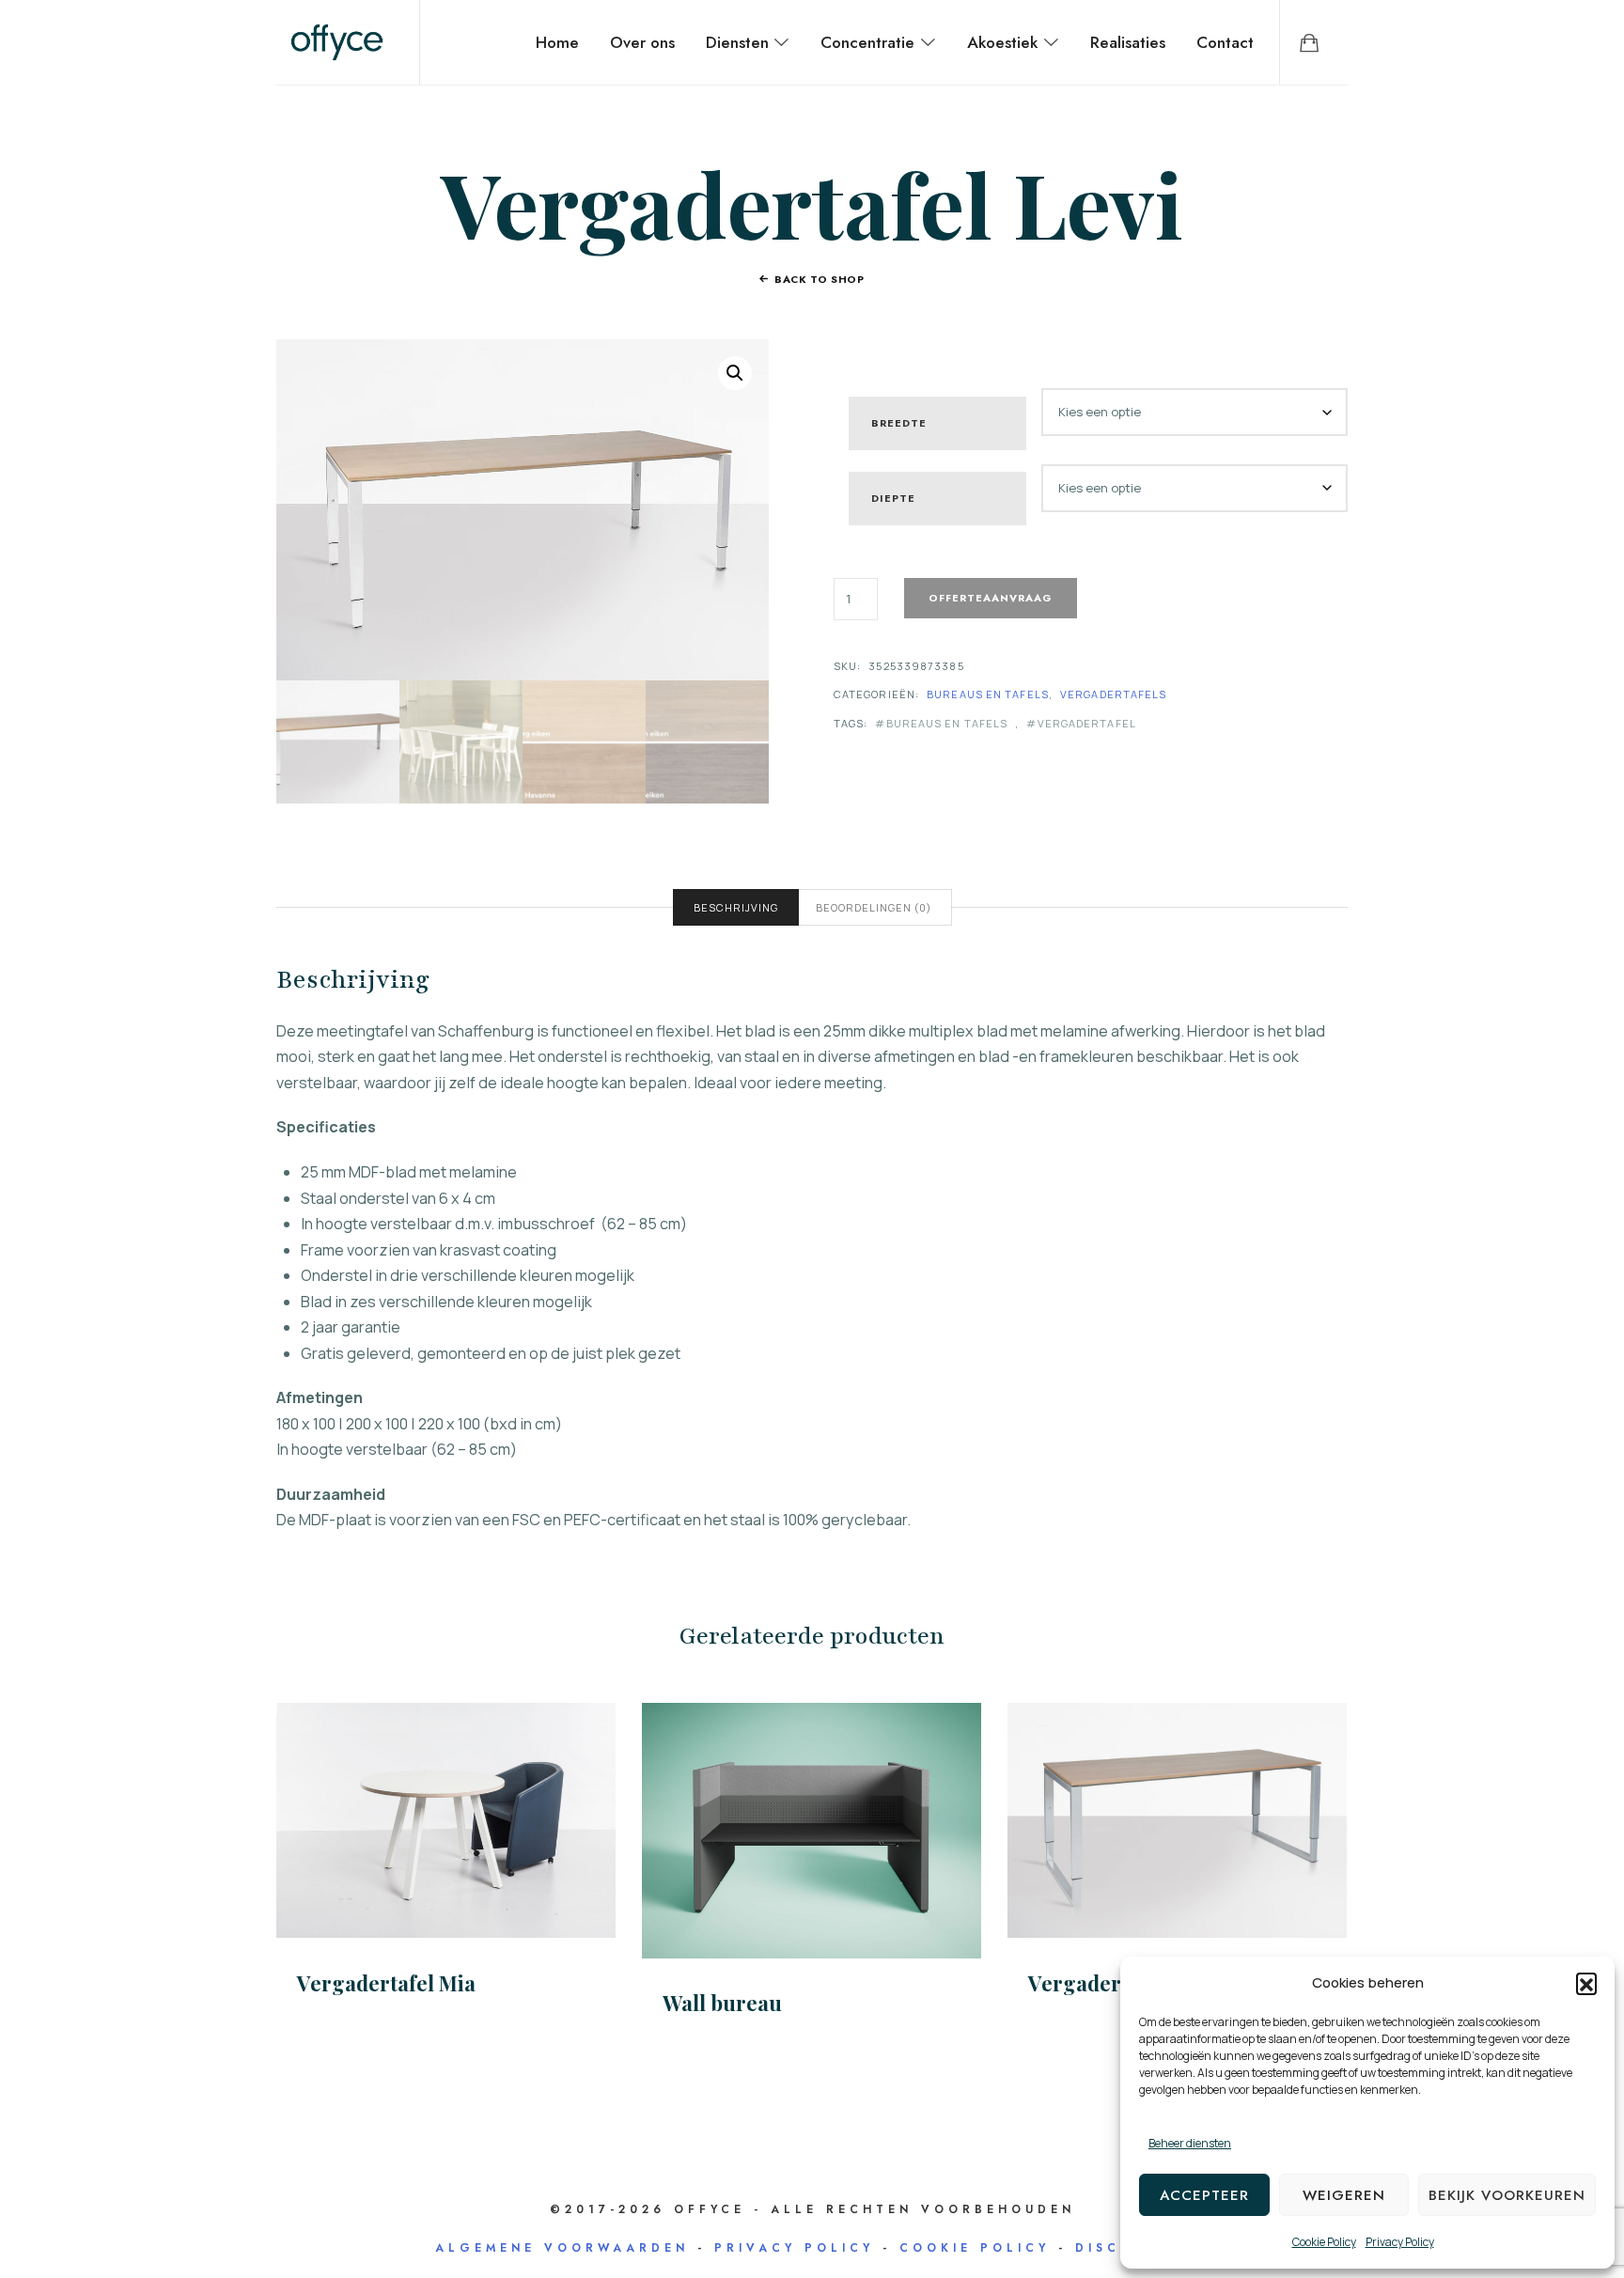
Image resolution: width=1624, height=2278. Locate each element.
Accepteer (1204, 2195)
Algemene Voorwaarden (562, 2248)
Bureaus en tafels (988, 694)
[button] (1586, 1983)
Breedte (899, 423)
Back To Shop (820, 279)
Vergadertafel (1086, 723)
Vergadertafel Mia (386, 1983)
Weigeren (1344, 2195)
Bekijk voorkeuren (1507, 2195)
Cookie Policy (1324, 2242)
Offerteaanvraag (991, 598)
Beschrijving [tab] (736, 907)
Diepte (893, 498)
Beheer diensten (1190, 2143)
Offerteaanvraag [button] (812, 1830)
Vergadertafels (1113, 694)
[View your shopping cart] (1309, 42)
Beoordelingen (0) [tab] (874, 907)
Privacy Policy (1400, 2242)
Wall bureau (722, 2003)
